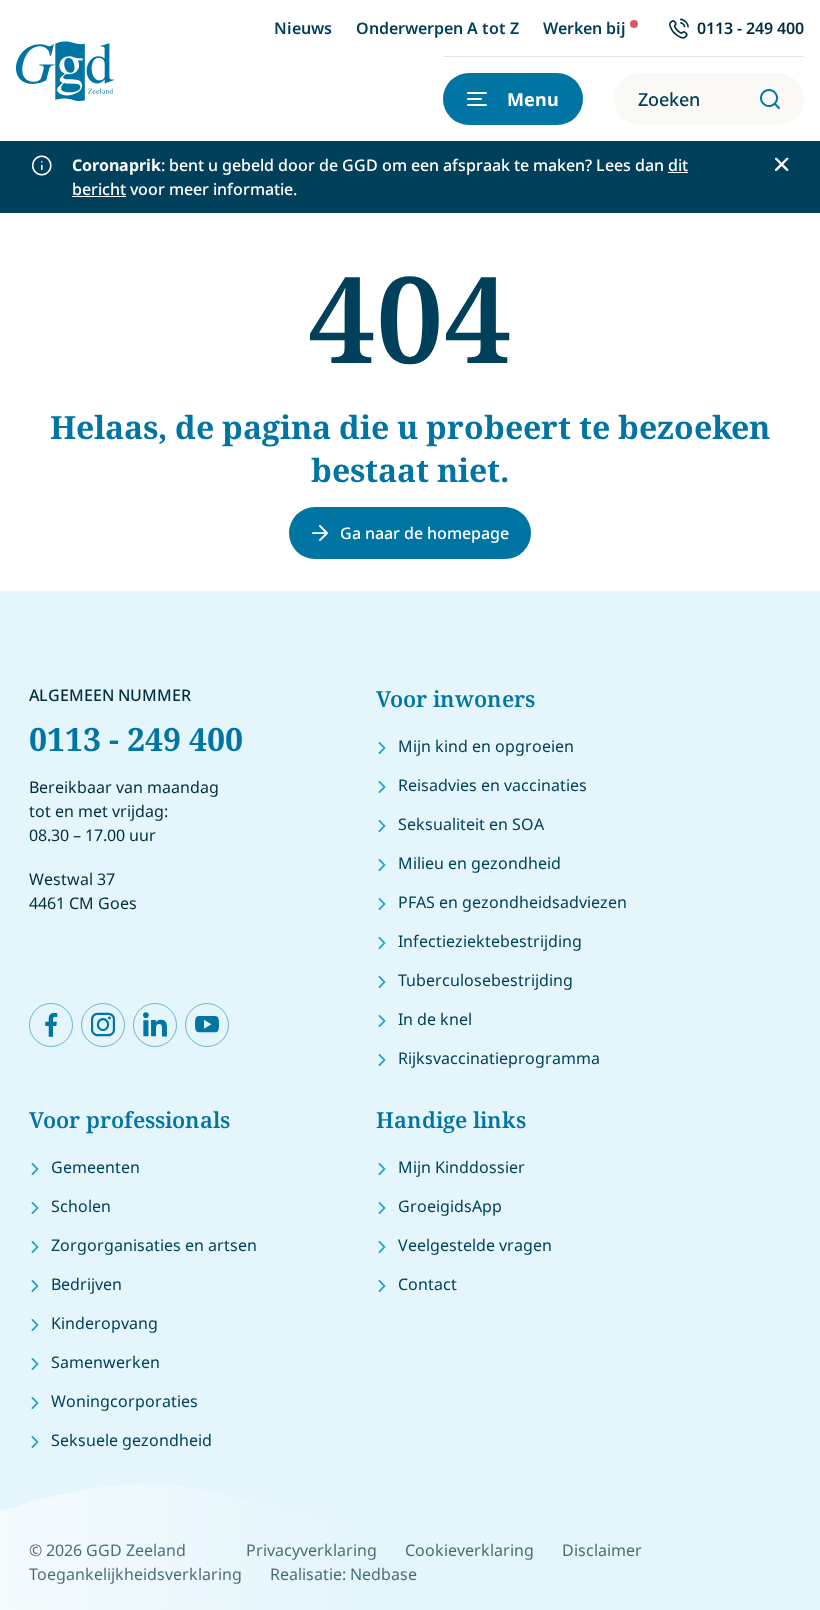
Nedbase (383, 1574)
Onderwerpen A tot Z (437, 28)
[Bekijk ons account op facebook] (51, 1025)
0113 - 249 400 (136, 738)
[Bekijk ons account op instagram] (103, 1025)
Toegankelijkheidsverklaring (135, 1574)
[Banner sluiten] (781, 164)
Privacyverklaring (311, 1550)
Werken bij (584, 28)
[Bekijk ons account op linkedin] (155, 1025)
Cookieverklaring (469, 1550)
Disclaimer (602, 1550)
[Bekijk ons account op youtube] (207, 1025)
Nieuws (303, 28)
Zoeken (669, 99)
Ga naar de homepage (424, 533)
